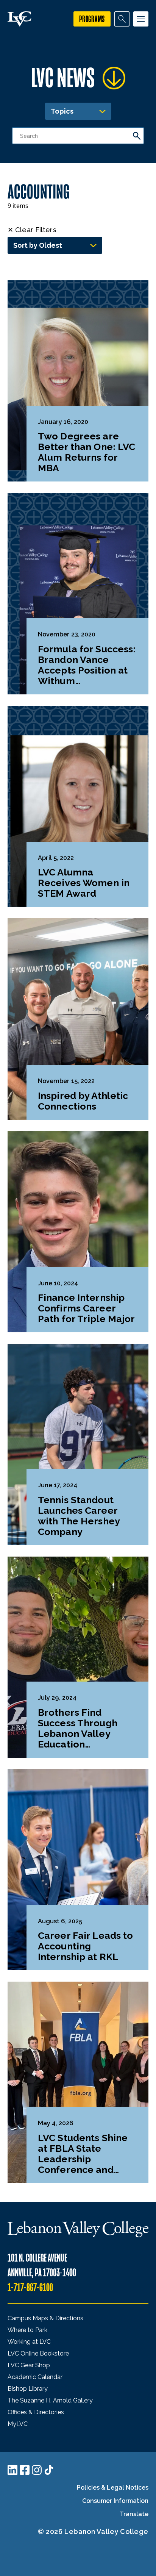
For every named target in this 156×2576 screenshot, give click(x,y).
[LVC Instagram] (37, 2470)
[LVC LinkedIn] (12, 2470)
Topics (62, 111)
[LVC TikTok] (49, 2470)
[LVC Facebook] (25, 2470)
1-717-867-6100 (30, 2288)
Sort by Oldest (38, 245)
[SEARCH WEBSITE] (122, 19)
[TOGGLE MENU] (141, 19)
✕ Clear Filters (32, 230)
